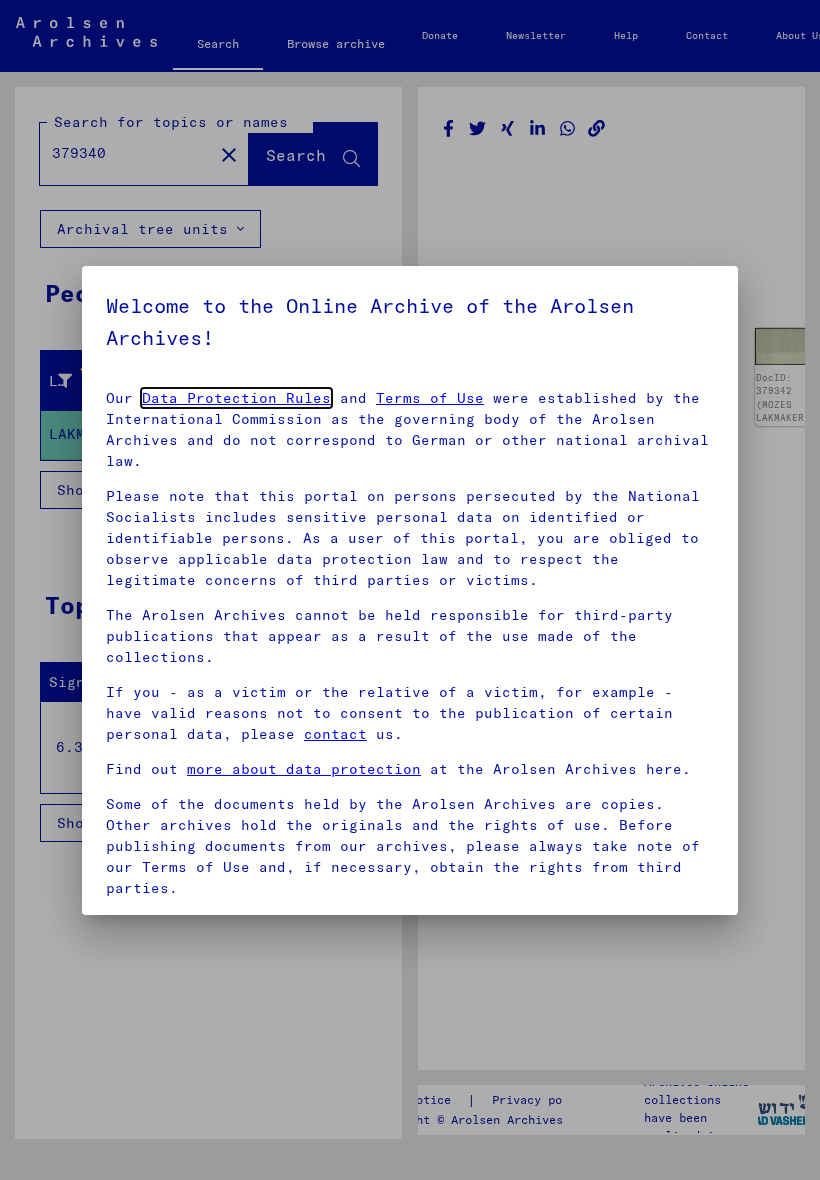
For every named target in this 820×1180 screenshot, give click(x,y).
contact (335, 734)
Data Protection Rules (236, 398)
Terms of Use (430, 398)
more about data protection (304, 769)
